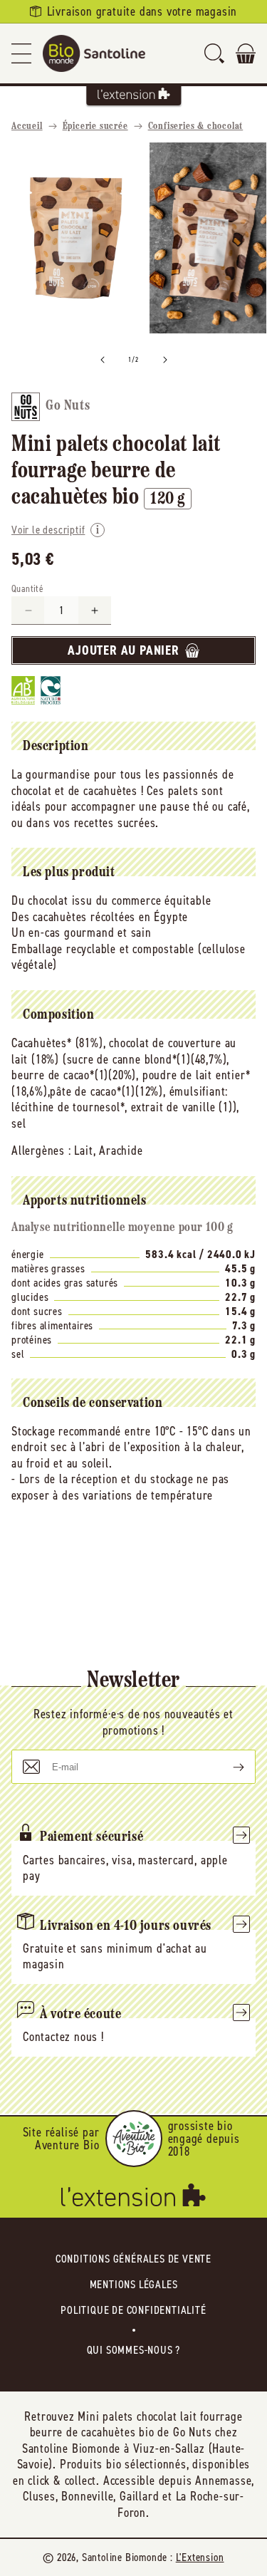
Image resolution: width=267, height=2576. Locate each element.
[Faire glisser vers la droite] (165, 360)
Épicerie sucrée (95, 126)
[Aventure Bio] (134, 2139)
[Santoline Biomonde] (94, 53)
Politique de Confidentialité (133, 2310)
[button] (21, 53)
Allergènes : (41, 1151)
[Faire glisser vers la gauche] (103, 360)
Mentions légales (134, 2284)
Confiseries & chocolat (196, 126)
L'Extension (200, 2557)
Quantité (27, 589)
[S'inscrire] (227, 1767)
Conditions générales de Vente (133, 2259)
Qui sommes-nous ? (134, 2350)
